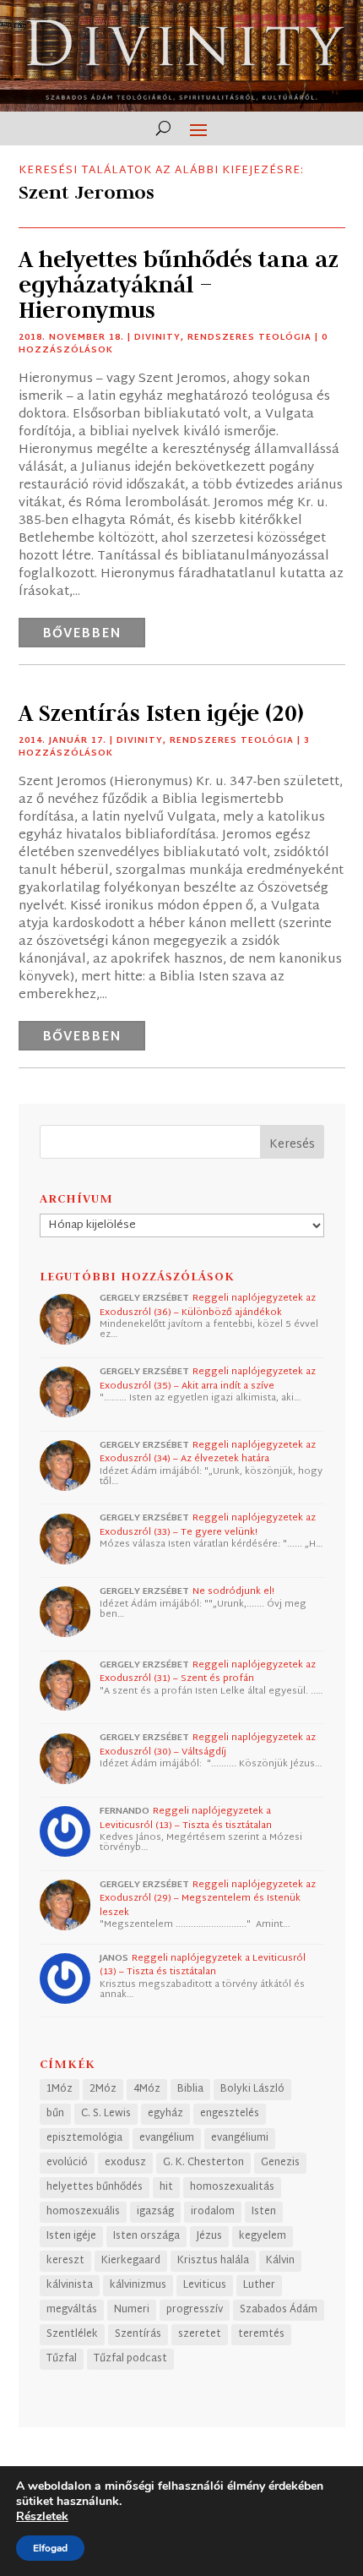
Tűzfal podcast (130, 2359)
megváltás (72, 2310)
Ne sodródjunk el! (233, 1591)
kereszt (65, 2261)
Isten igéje (71, 2236)
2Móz (103, 2089)
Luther (259, 2285)
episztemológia (84, 2138)
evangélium (167, 2138)
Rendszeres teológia (249, 338)
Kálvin (280, 2261)
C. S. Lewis (106, 2114)
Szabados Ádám (279, 2310)
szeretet (200, 2334)
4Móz (147, 2089)
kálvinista (70, 2285)
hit (166, 2187)
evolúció (67, 2163)
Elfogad (50, 2548)
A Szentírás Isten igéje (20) (161, 713)
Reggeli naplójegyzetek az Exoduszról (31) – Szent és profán (208, 1672)
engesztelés (230, 2114)
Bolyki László (252, 2089)
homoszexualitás (232, 2187)
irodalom (213, 2212)
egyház (165, 2114)
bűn (55, 2114)
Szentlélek (72, 2334)
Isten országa (146, 2236)
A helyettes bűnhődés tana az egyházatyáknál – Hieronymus (179, 284)
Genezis (280, 2163)
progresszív (195, 2310)
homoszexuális (83, 2212)
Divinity (157, 338)
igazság (155, 2212)
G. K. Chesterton (203, 2163)
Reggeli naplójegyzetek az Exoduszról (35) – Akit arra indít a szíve (208, 1379)
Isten (264, 2212)
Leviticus (205, 2285)
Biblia (190, 2089)
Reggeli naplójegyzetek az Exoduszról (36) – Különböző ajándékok (208, 1305)
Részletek (42, 2517)
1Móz (60, 2089)
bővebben (82, 634)
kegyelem (263, 2236)
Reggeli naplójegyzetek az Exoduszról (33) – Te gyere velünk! (208, 1525)
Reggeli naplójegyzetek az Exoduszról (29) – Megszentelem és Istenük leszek (208, 1899)
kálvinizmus (138, 2285)
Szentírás (138, 2334)
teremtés (261, 2334)
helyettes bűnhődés (95, 2187)
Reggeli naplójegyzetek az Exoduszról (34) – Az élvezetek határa (208, 1452)
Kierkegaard (131, 2261)
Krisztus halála (213, 2261)
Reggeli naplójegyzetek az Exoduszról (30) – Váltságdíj (208, 1745)
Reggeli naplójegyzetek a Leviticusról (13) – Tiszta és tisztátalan (186, 1818)
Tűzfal (62, 2359)
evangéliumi (240, 2138)
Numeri (132, 2310)
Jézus (209, 2236)
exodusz (125, 2163)
